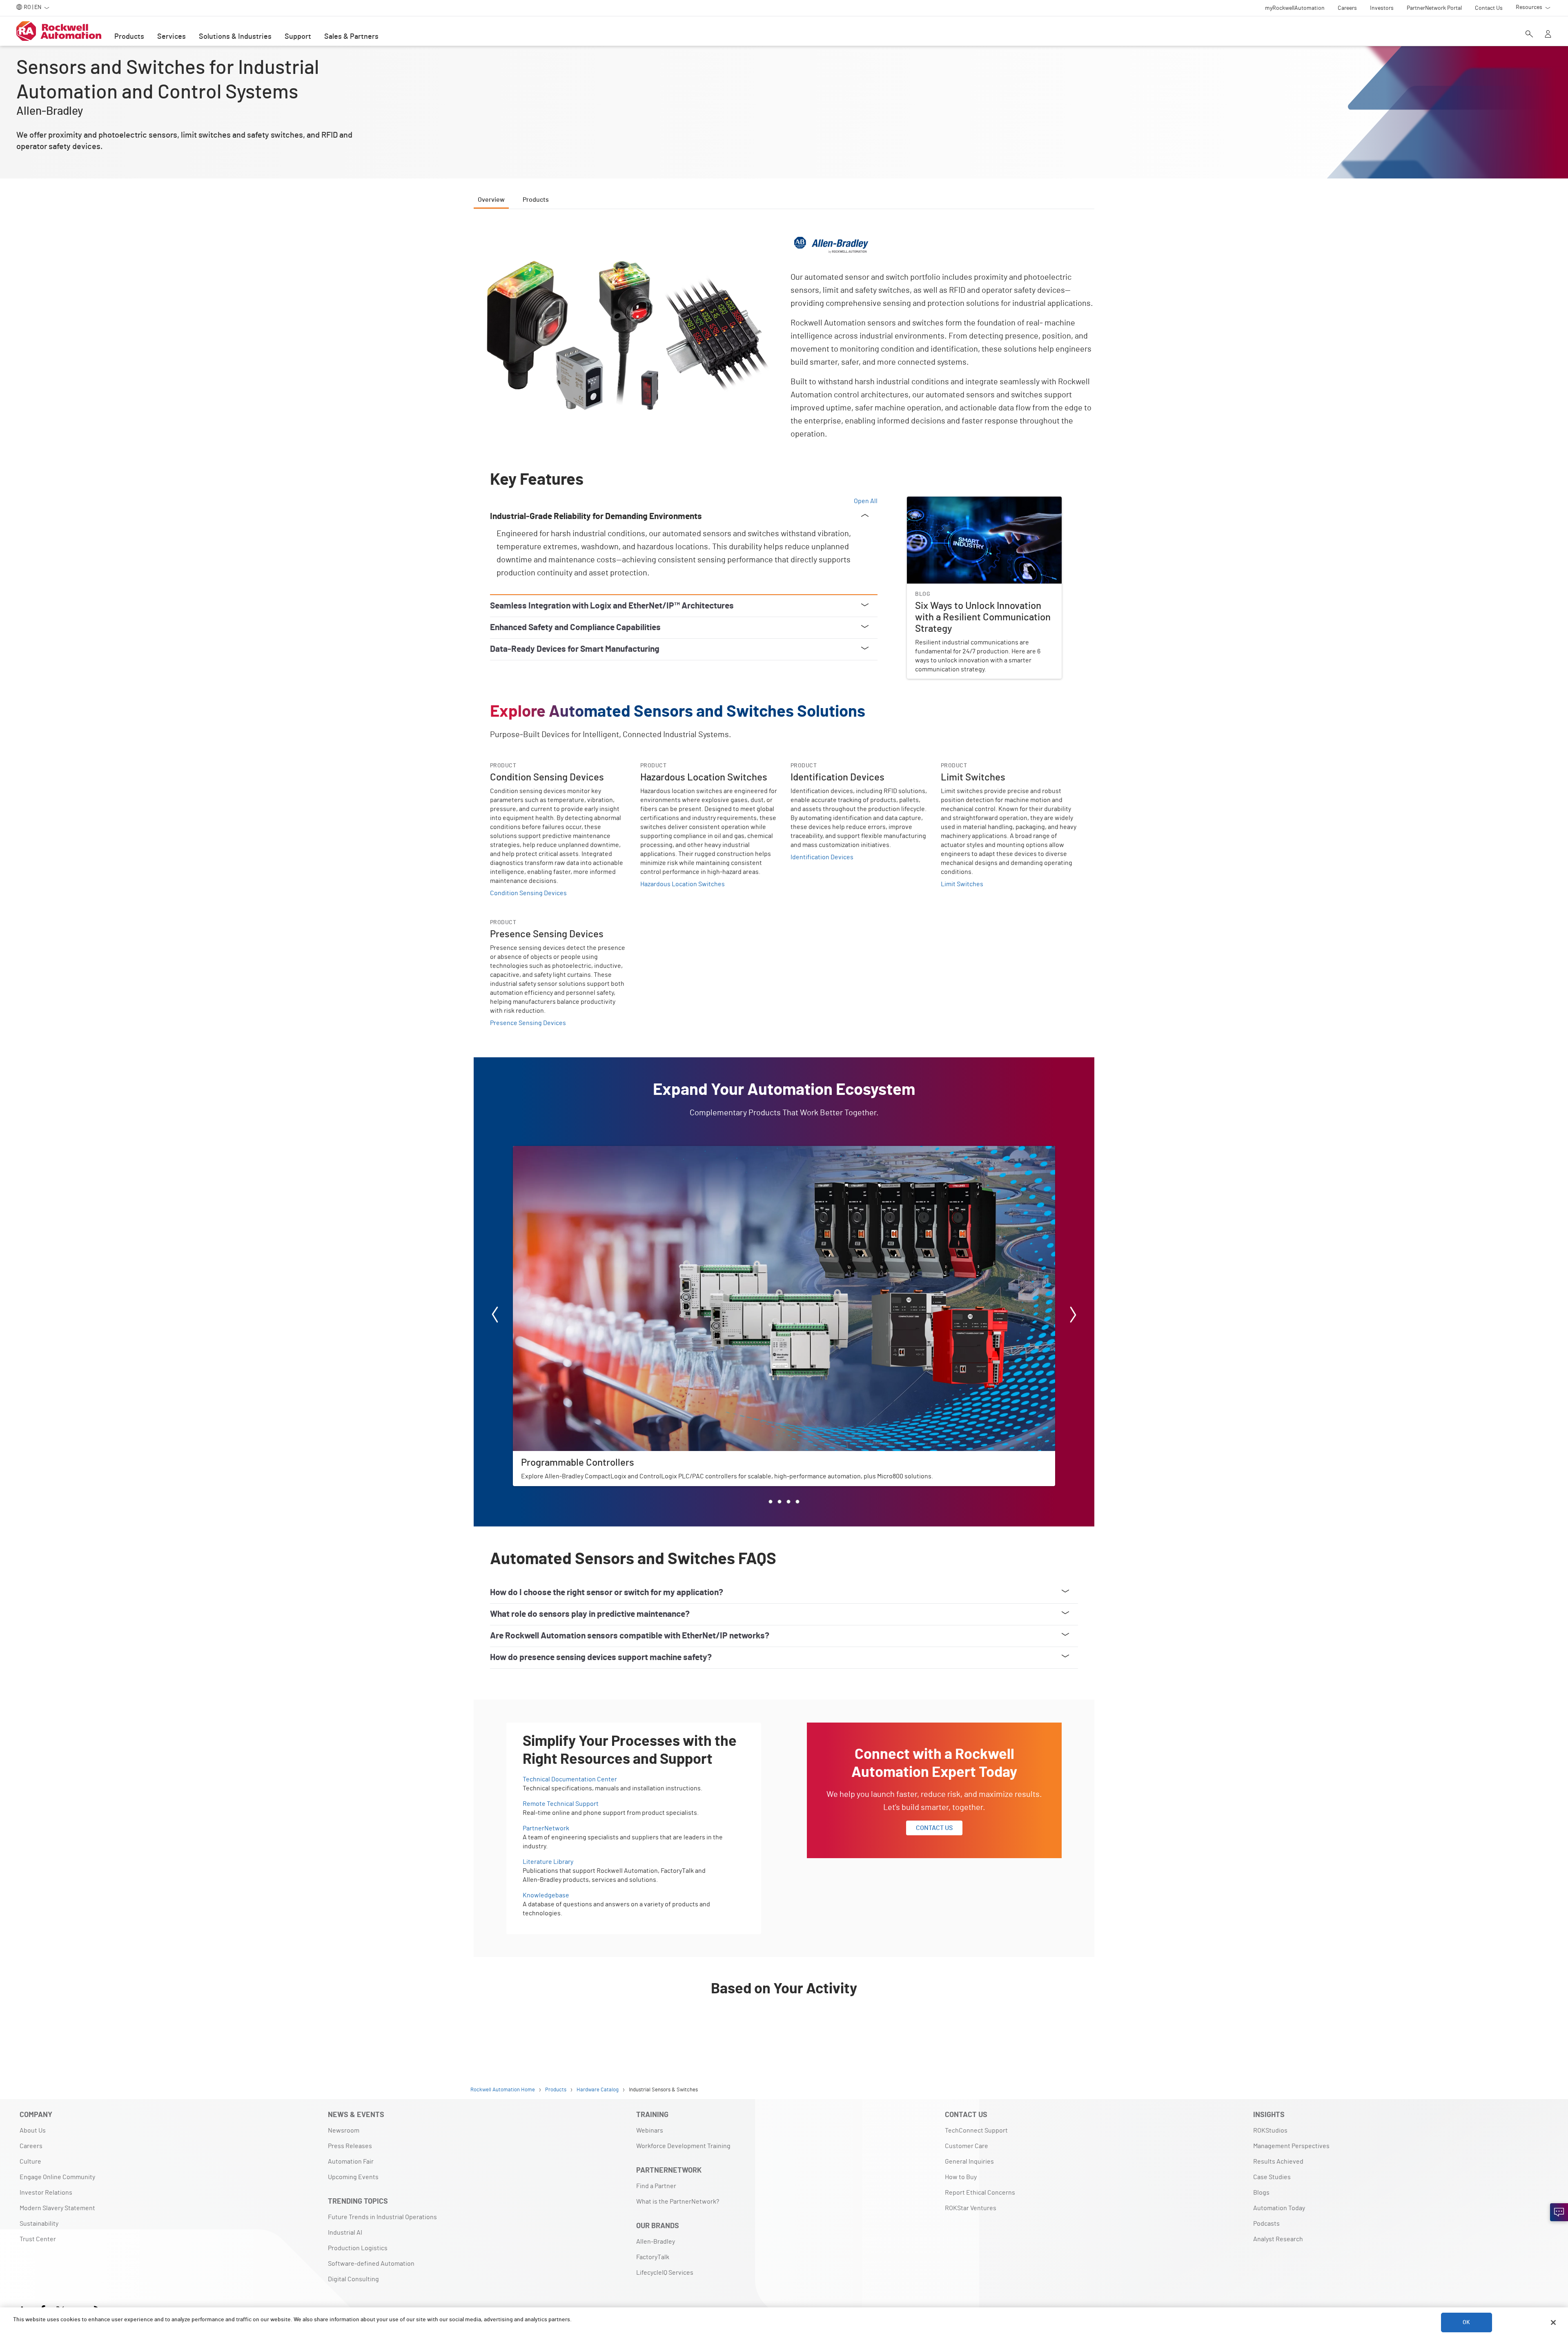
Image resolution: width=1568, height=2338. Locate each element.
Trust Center (38, 2239)
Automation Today (1279, 2208)
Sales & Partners (351, 37)
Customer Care (967, 2146)
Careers (31, 2146)
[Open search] (1529, 35)
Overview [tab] (491, 200)
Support (298, 37)
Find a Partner (656, 2186)
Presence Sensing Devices (528, 1023)
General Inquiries (969, 2162)
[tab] (771, 1502)
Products (129, 37)
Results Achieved (1278, 2162)
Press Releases (350, 2146)
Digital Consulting (353, 2279)
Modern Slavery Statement (57, 2208)
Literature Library (548, 1862)
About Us (33, 2131)
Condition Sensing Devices (528, 893)
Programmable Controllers (551, 1151)
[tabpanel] (784, 1132)
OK (1466, 2322)
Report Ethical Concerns (980, 2193)
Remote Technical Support (561, 1804)
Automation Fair (351, 2162)
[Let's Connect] (1559, 2212)
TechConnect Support (976, 2131)
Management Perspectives (1291, 2146)
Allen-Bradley (656, 2242)
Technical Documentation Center (570, 1779)
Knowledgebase (546, 1895)
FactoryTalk (653, 2257)
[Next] (1073, 1316)
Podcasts (1266, 2224)
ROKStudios (1270, 2131)
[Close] (1553, 2322)
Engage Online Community (57, 2177)
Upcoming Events (353, 2177)
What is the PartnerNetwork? (678, 2202)
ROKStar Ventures (971, 2208)
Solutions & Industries (235, 37)
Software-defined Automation (371, 2264)
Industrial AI (345, 2233)
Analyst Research (1278, 2239)
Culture (30, 2162)
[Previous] (495, 1316)
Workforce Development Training (683, 2146)
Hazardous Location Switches (683, 884)
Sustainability (39, 2224)
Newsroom (344, 2131)
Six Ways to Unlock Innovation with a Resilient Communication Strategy (972, 506)
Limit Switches (962, 884)
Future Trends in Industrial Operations (382, 2217)
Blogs (1261, 2193)
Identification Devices (822, 857)
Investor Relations (46, 2193)
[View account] (1548, 35)
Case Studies (1272, 2177)
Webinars (650, 2131)
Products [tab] (536, 200)
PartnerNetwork (546, 1828)
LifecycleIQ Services (665, 2273)
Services (171, 37)
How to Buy (961, 2177)
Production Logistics (358, 2248)
